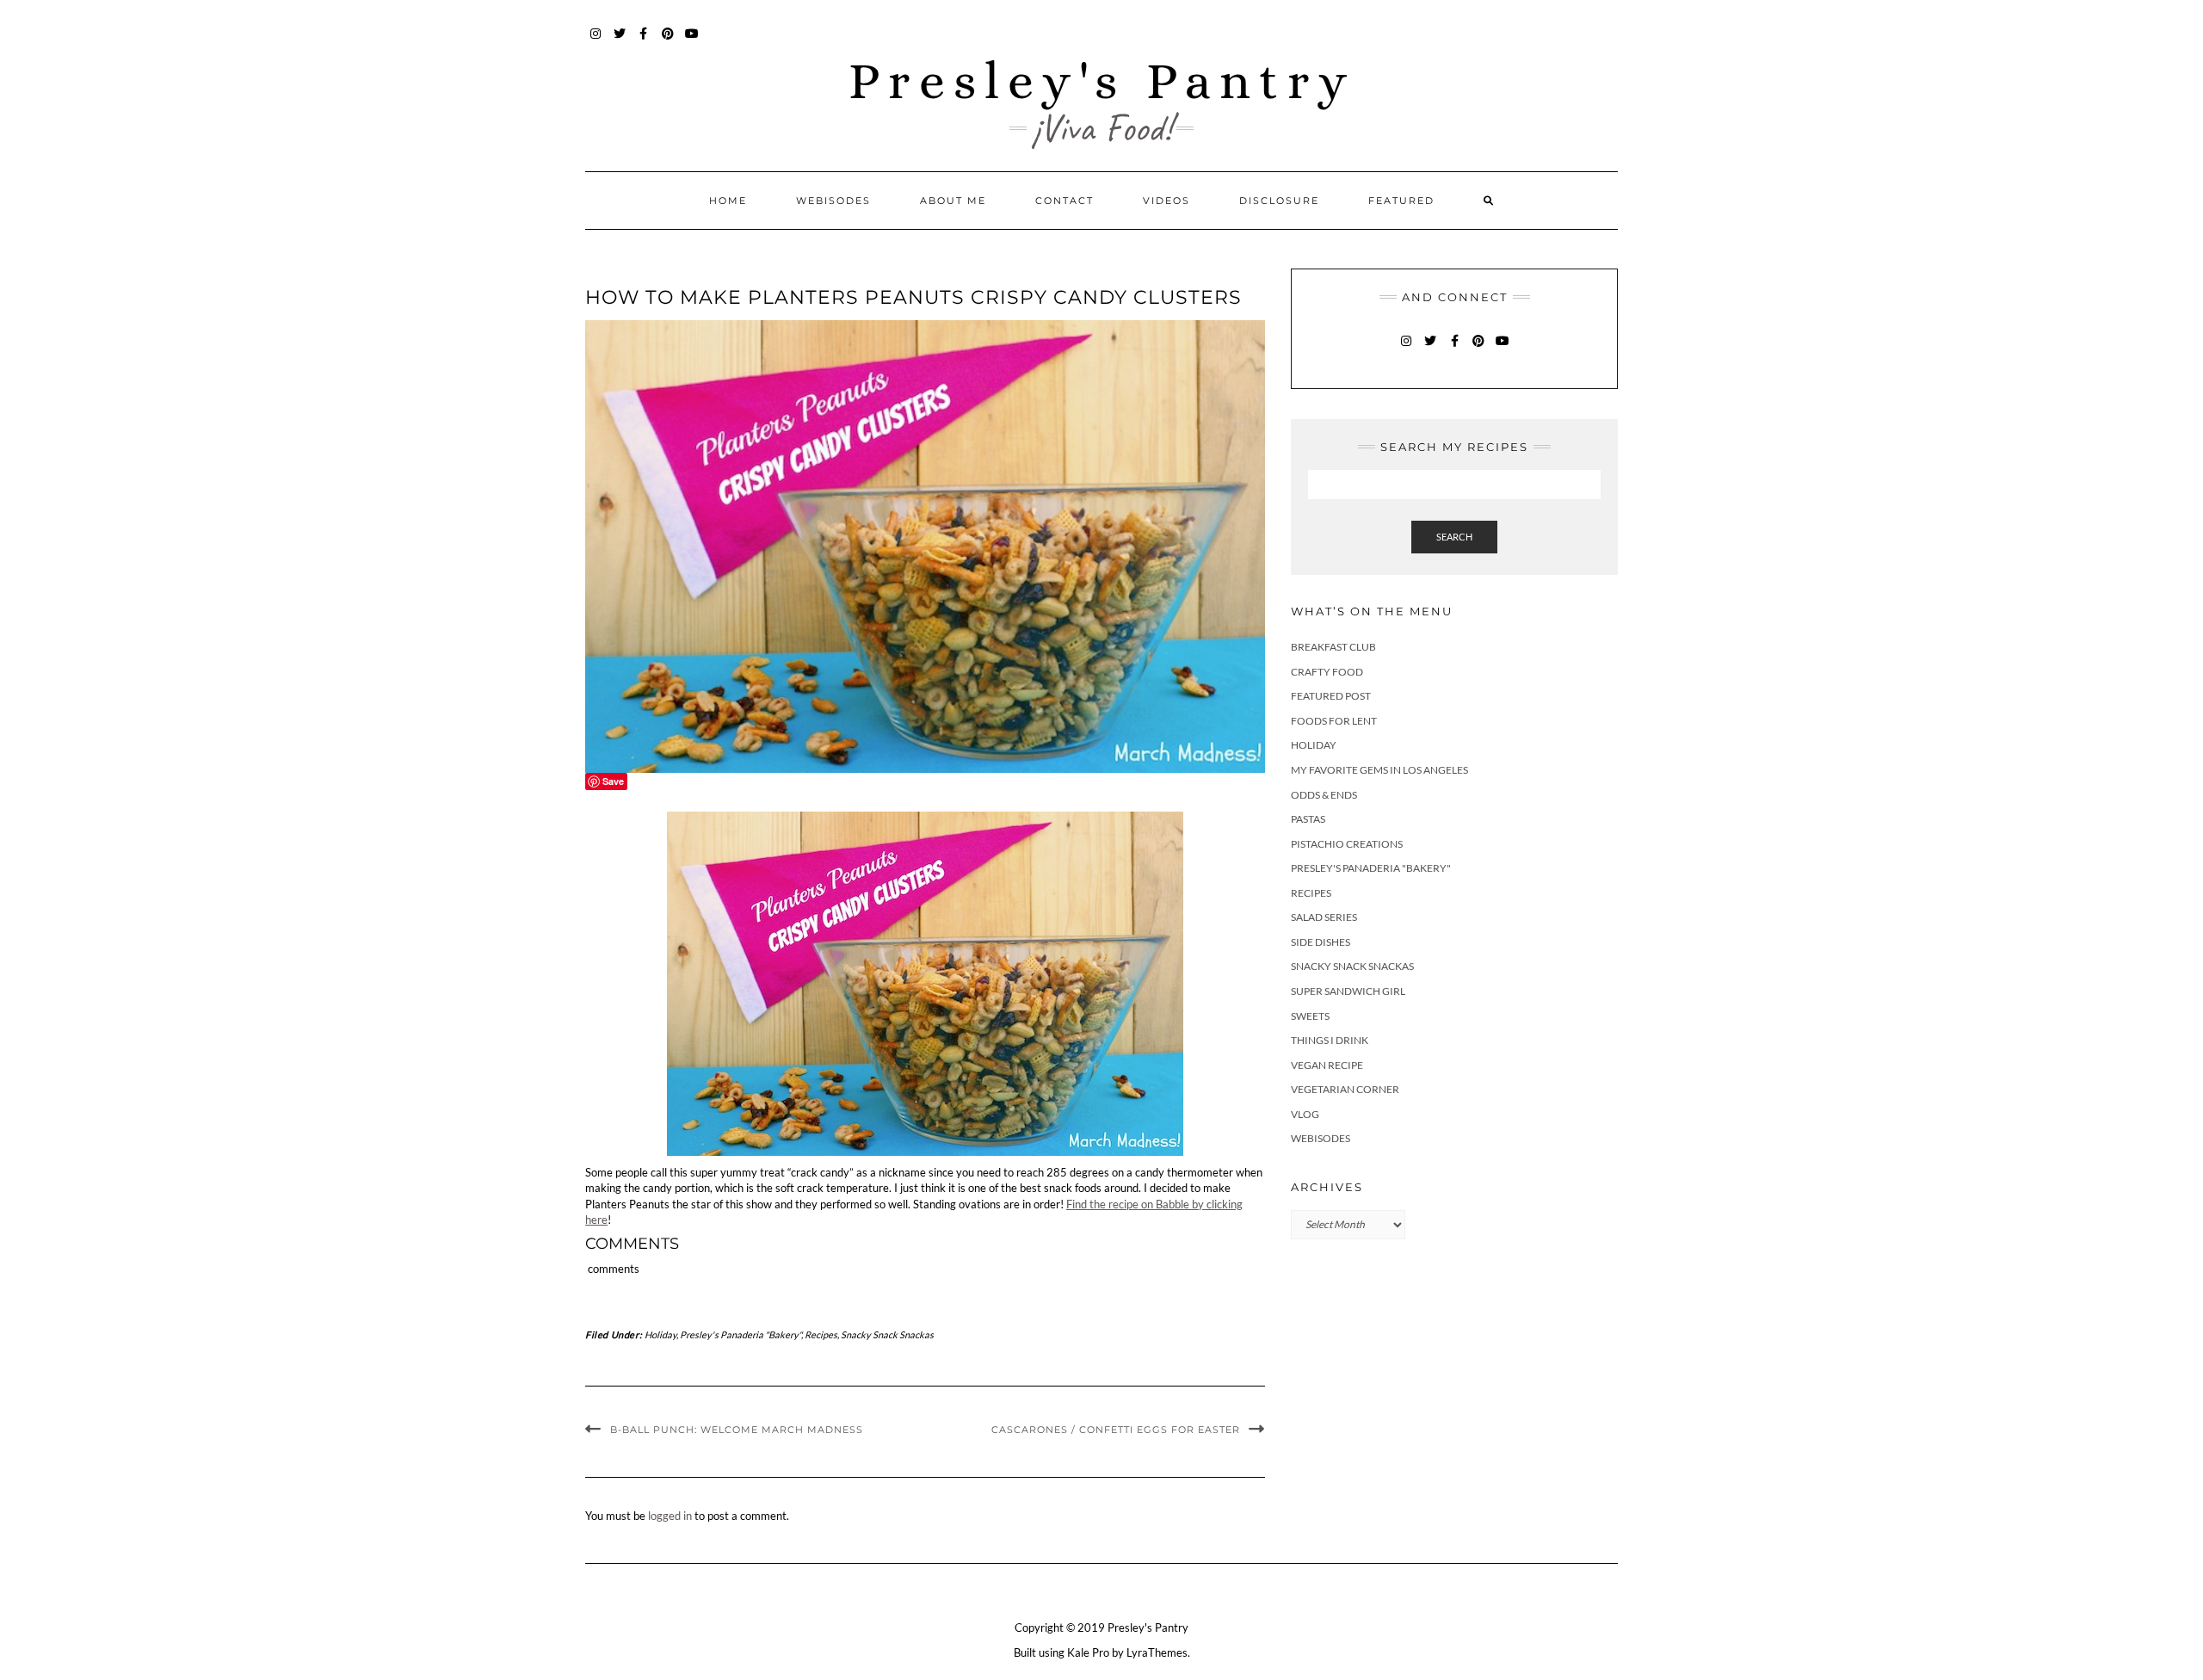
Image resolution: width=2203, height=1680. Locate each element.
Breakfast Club (1333, 647)
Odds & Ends (1324, 795)
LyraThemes (1157, 1652)
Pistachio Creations (1347, 844)
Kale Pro (1088, 1652)
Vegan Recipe (1327, 1065)
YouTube (692, 42)
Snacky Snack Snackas (887, 1334)
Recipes (821, 1334)
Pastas (1308, 819)
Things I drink (1330, 1040)
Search (1454, 537)
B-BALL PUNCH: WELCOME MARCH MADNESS (737, 1430)
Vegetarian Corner (1345, 1089)
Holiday (660, 1334)
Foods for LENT (1334, 721)
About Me (953, 201)
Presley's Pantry (1102, 80)
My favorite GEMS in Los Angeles (1379, 770)
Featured (1401, 201)
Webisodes (833, 201)
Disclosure (1279, 201)
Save (613, 781)
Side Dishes (1321, 942)
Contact (1064, 201)
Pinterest (668, 42)
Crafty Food (1327, 672)
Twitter (620, 42)
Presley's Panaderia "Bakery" (741, 1334)
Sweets (1310, 1016)
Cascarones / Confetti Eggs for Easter (1116, 1430)
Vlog (1305, 1114)
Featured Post (1331, 696)
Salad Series (1324, 917)
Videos (1166, 201)
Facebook (644, 42)
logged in (670, 1516)
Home (728, 201)
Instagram (596, 42)
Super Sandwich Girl (1348, 991)
